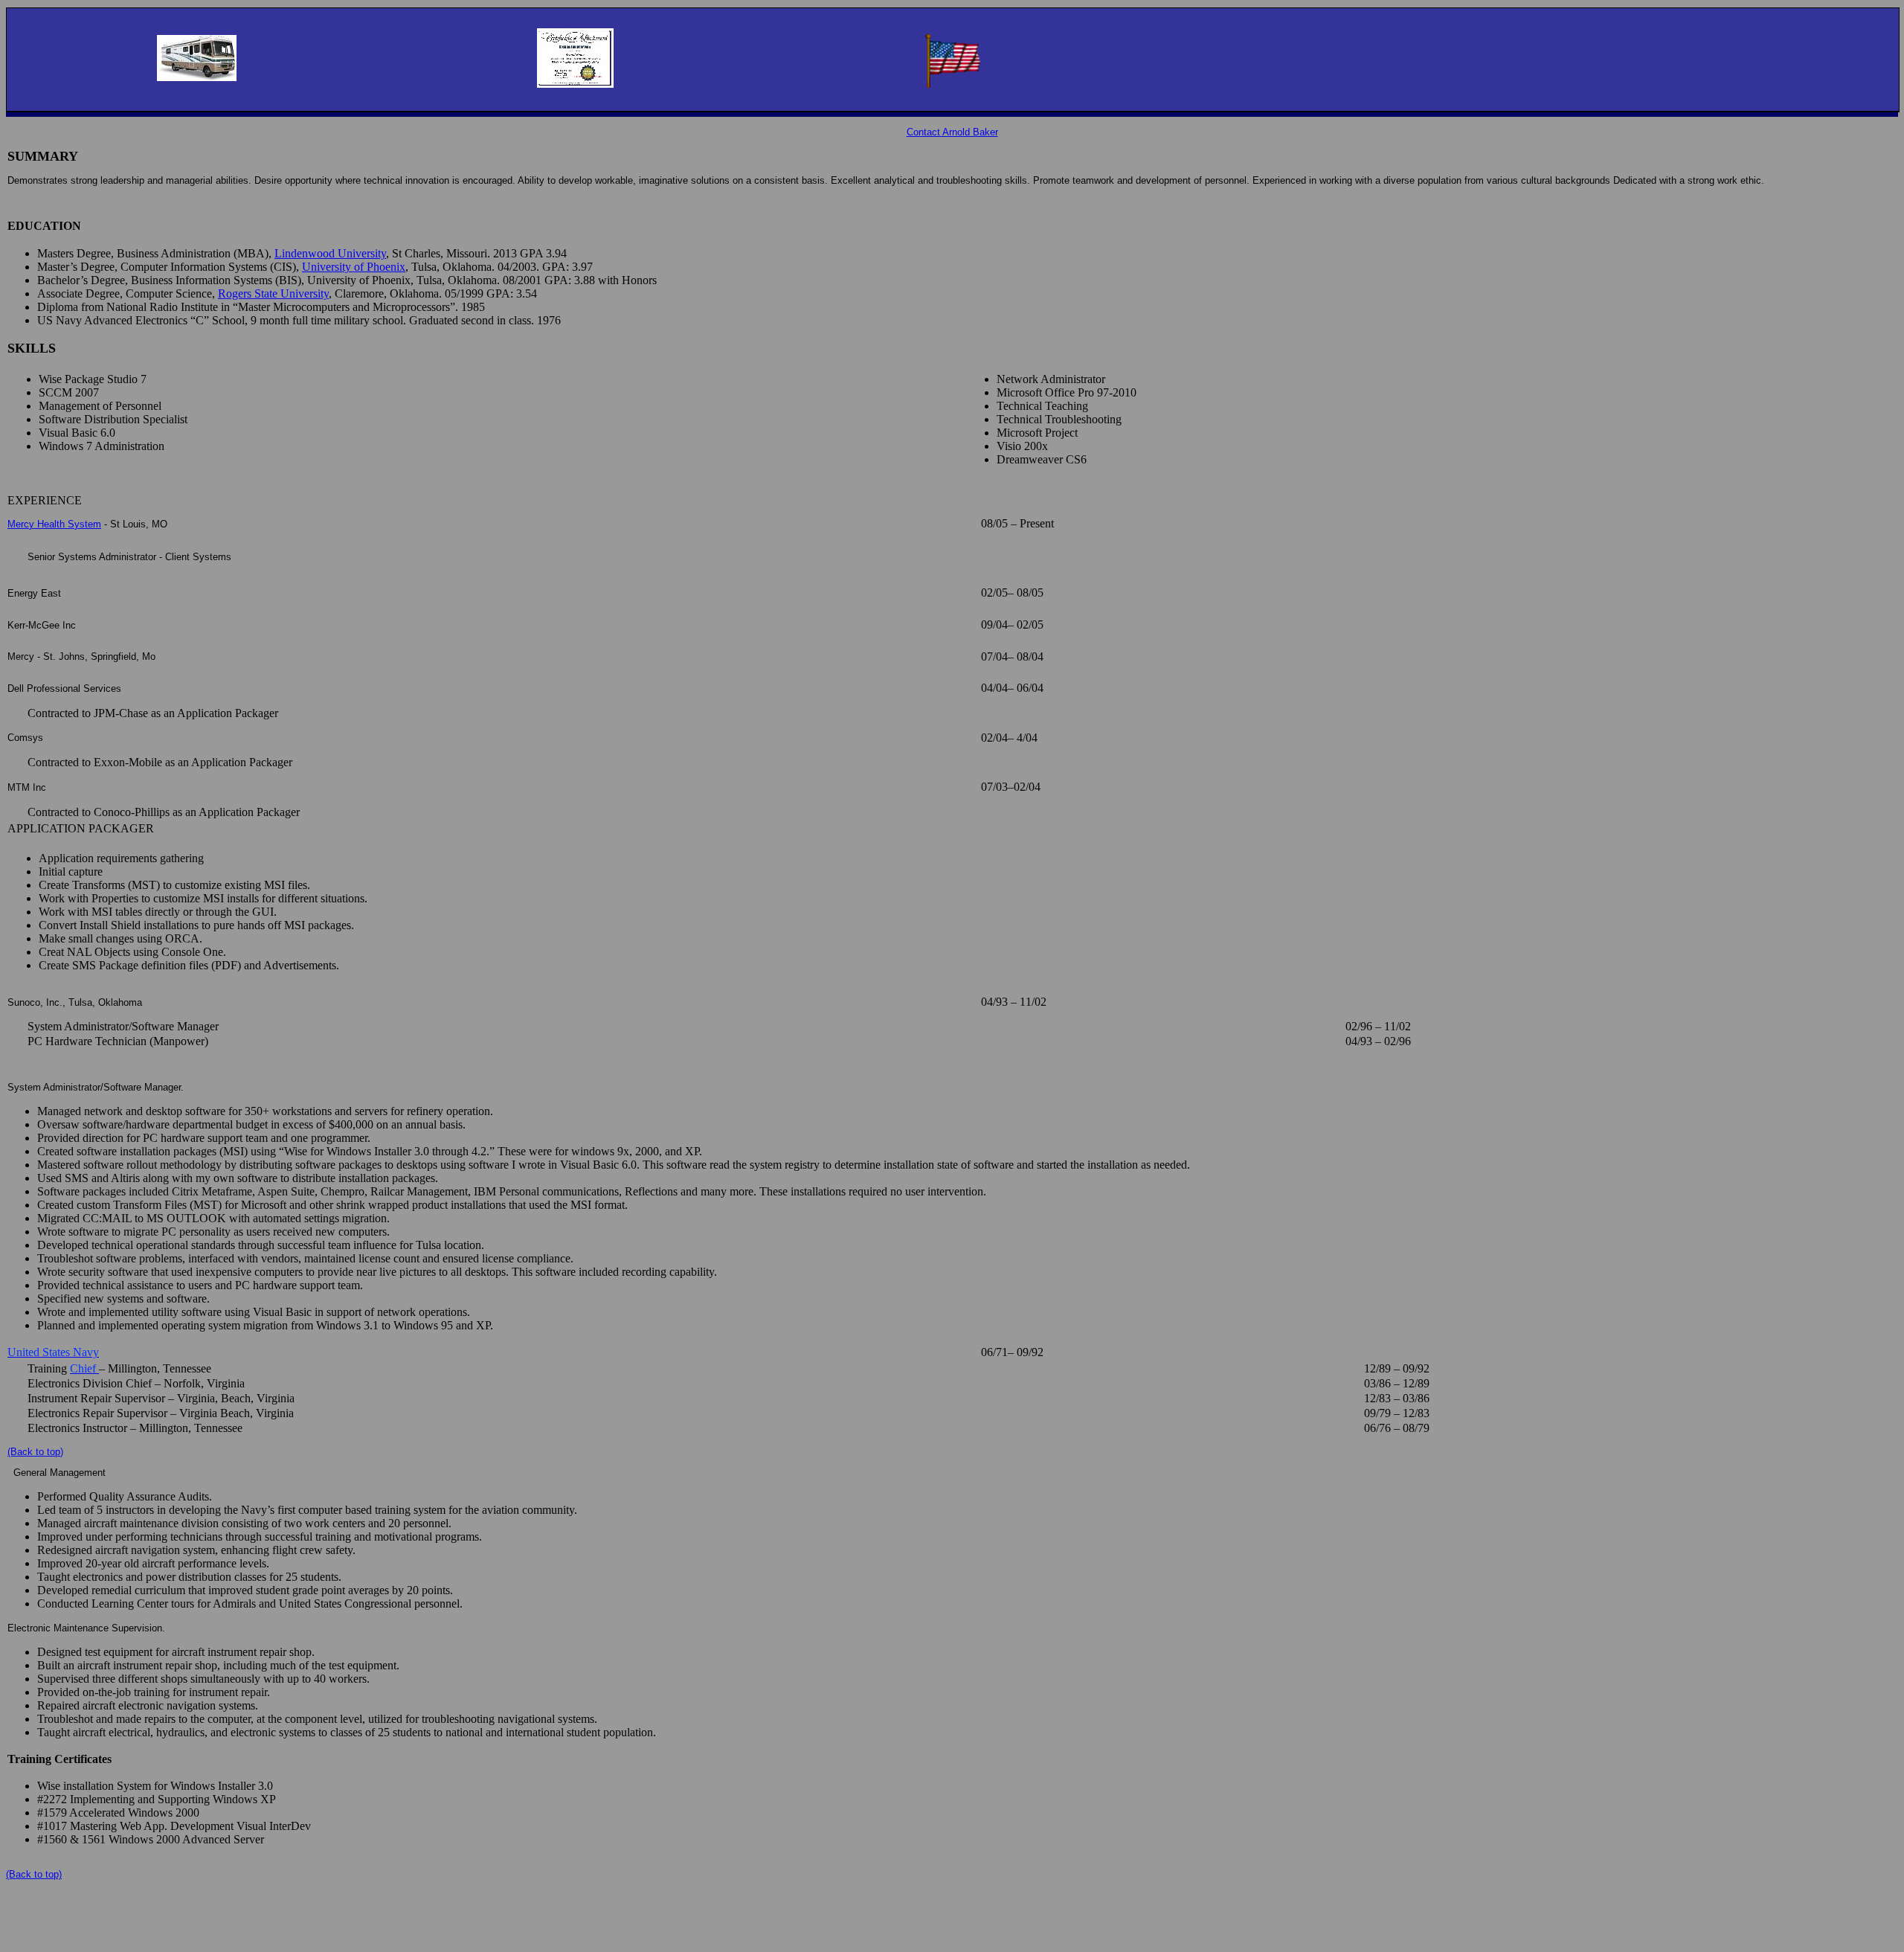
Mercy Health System (54, 524)
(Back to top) (35, 1452)
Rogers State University (273, 293)
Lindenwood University (330, 253)
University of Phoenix (354, 267)
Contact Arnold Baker (952, 132)
